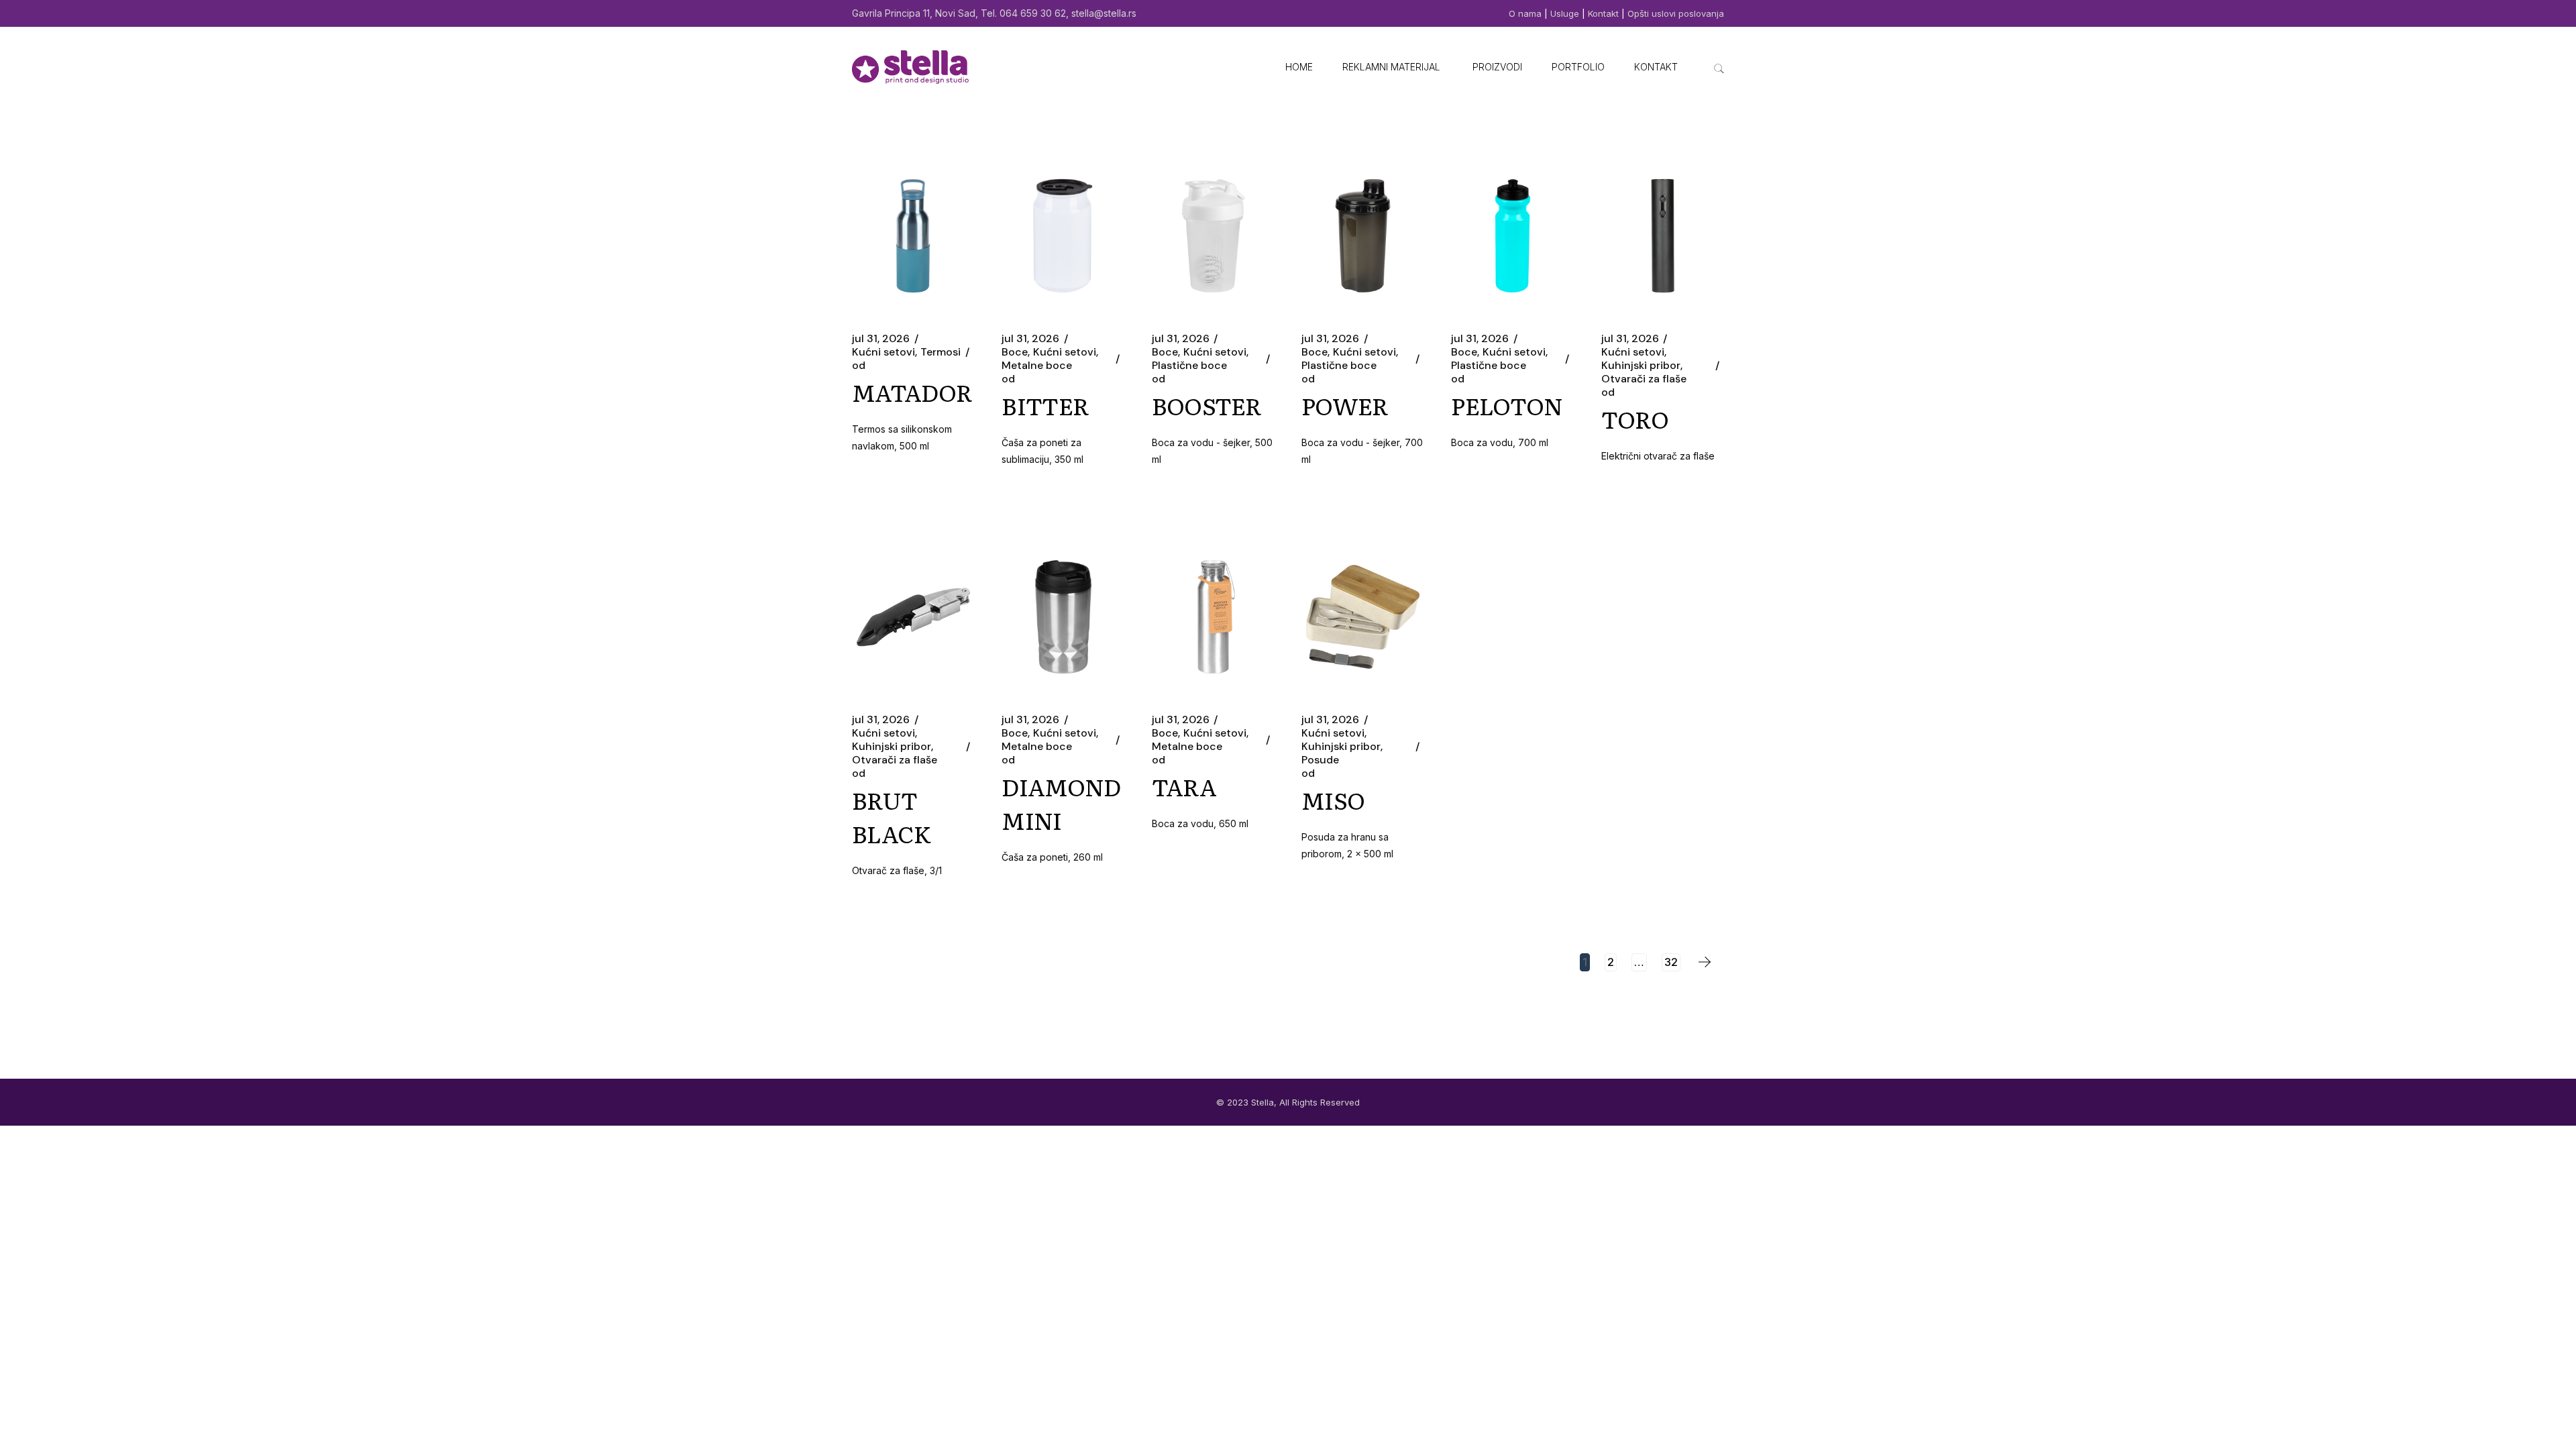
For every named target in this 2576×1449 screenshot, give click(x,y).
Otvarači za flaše (1644, 379)
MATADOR (912, 392)
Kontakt (1603, 13)
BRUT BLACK (892, 816)
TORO (1635, 419)
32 (1671, 962)
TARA (1184, 786)
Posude (1320, 760)
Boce (1015, 352)
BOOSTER (1207, 405)
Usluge (1565, 13)
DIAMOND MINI (1061, 803)
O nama (1526, 13)
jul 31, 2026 (881, 339)
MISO (1333, 800)
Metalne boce (1037, 366)
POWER (1345, 405)
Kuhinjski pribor (1641, 366)
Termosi (941, 352)
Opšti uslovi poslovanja (1676, 13)
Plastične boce (1189, 366)
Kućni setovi (883, 352)
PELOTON (1507, 405)
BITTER (1045, 405)
